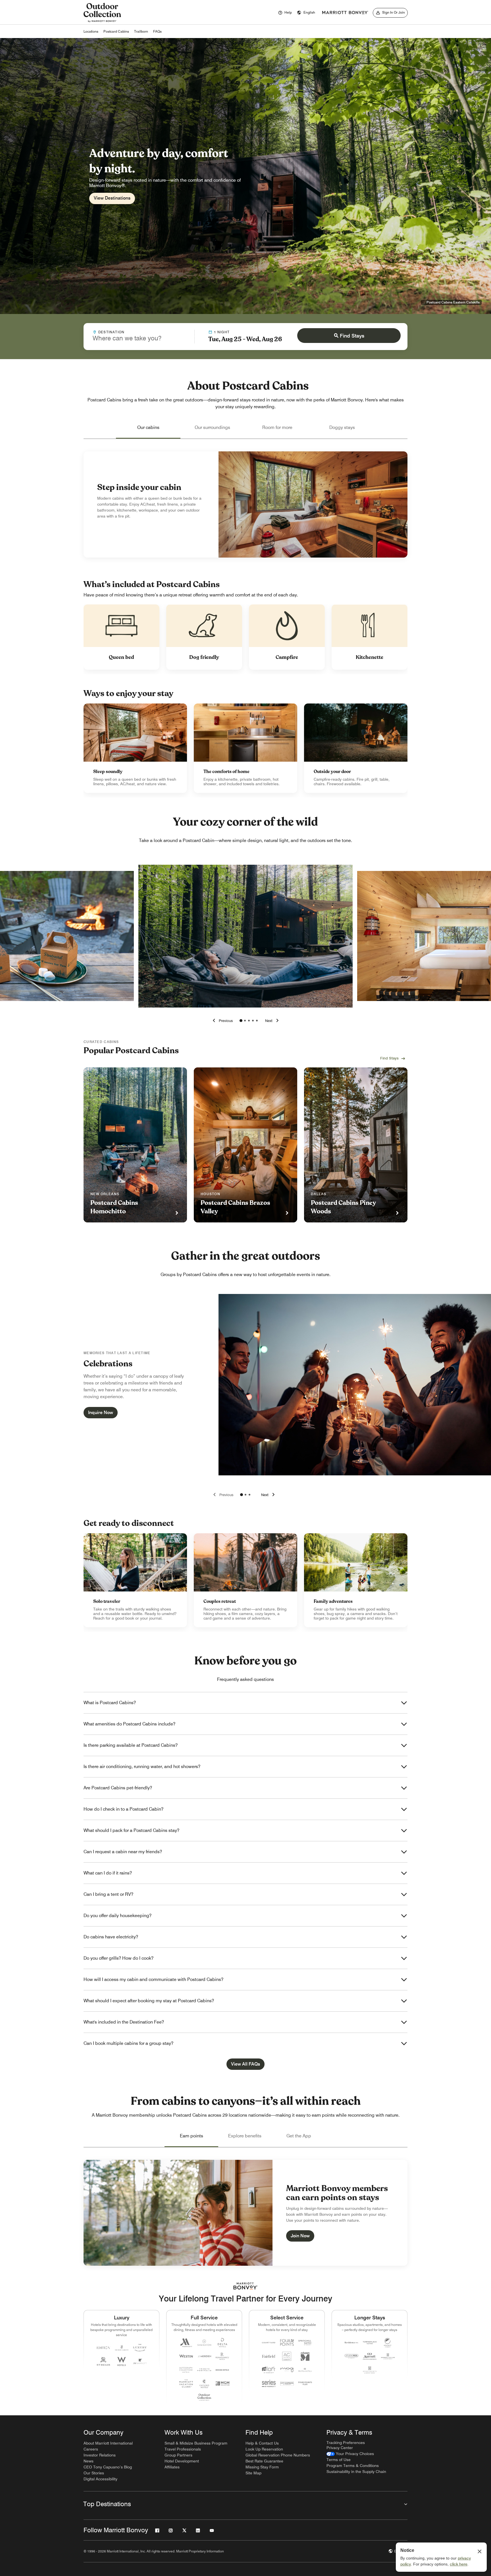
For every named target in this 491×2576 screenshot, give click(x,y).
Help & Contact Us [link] (262, 2443)
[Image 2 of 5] (245, 1021)
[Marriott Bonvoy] (345, 13)
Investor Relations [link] (100, 2455)
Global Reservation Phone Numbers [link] (278, 2455)
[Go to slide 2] (246, 1495)
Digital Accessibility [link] (100, 2479)
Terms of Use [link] (339, 2460)
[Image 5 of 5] (257, 1021)
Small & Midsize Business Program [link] (196, 2443)
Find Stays (352, 336)
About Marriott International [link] (108, 2443)
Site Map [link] (253, 2473)
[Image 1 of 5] (241, 1021)
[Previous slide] (222, 1495)
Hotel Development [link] (182, 2461)
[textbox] (139, 338)
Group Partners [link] (178, 2455)
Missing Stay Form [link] (262, 2467)
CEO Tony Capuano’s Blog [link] (108, 2467)
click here (459, 2564)
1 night (222, 332)
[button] (306, 13)
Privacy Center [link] (340, 2448)
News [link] (89, 2461)
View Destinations (112, 198)
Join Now (300, 2236)
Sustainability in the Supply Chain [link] (356, 2472)
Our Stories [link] (94, 2473)
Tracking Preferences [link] (346, 2443)
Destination (111, 332)
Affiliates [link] (172, 2467)
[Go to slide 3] (249, 1495)
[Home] (102, 22)
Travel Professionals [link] (183, 2449)
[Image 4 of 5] (253, 1021)
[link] (135, 748)
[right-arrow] (273, 1021)
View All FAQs (246, 2064)
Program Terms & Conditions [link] (353, 2466)
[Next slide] (269, 1495)
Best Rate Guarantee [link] (264, 2461)
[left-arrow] (222, 1021)
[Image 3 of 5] (249, 1021)
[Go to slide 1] (242, 1495)
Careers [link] (91, 2449)
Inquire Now (101, 1412)
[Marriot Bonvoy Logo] (246, 2286)
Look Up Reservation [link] (264, 2449)
